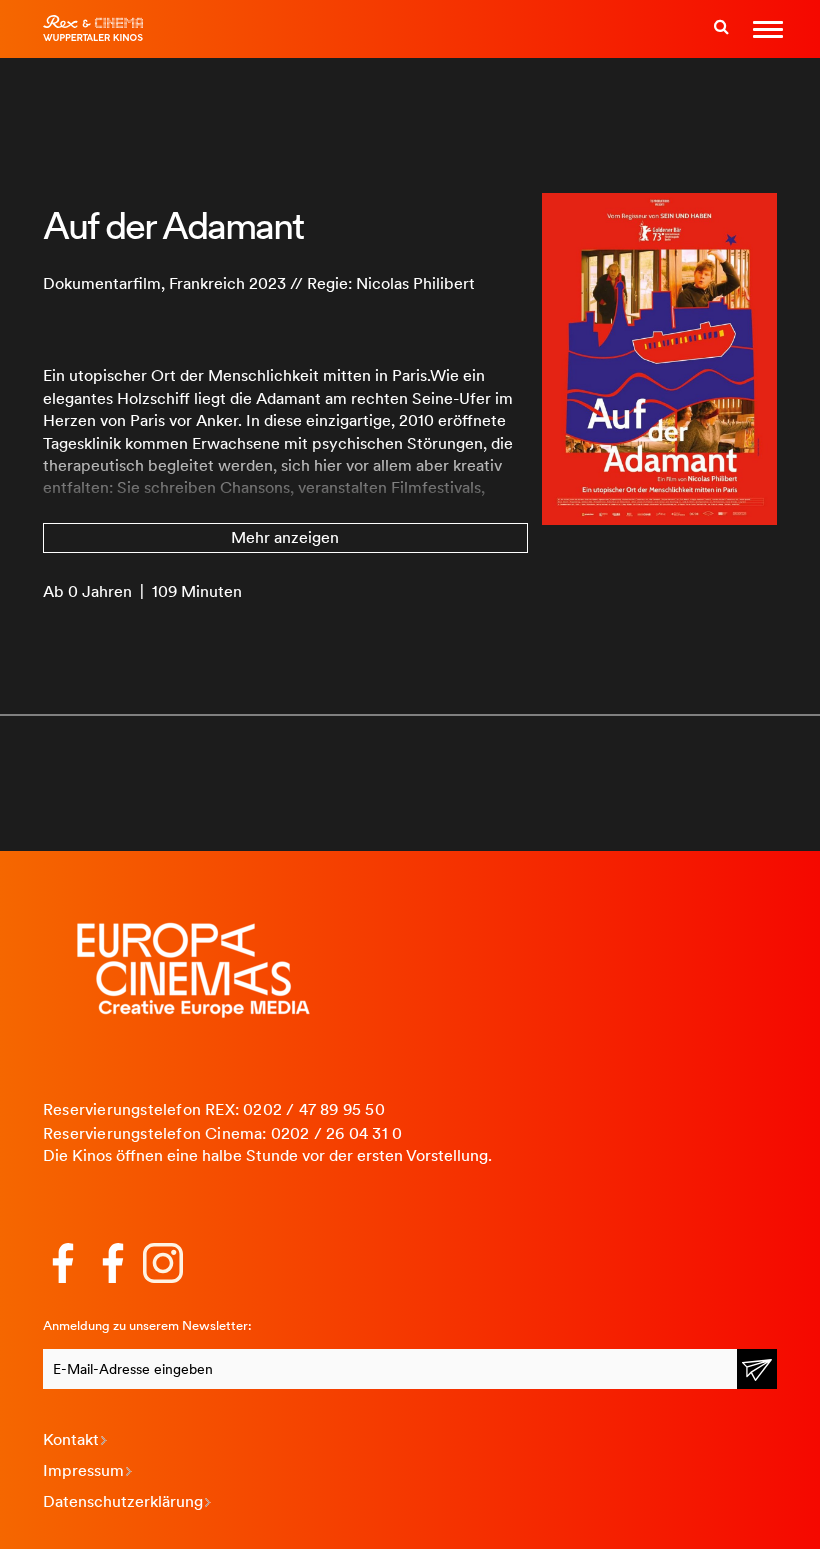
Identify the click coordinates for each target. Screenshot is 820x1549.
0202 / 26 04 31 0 (336, 1133)
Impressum (83, 1470)
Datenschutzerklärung (123, 1501)
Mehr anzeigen (285, 537)
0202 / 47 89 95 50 (314, 1109)
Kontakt (71, 1439)
